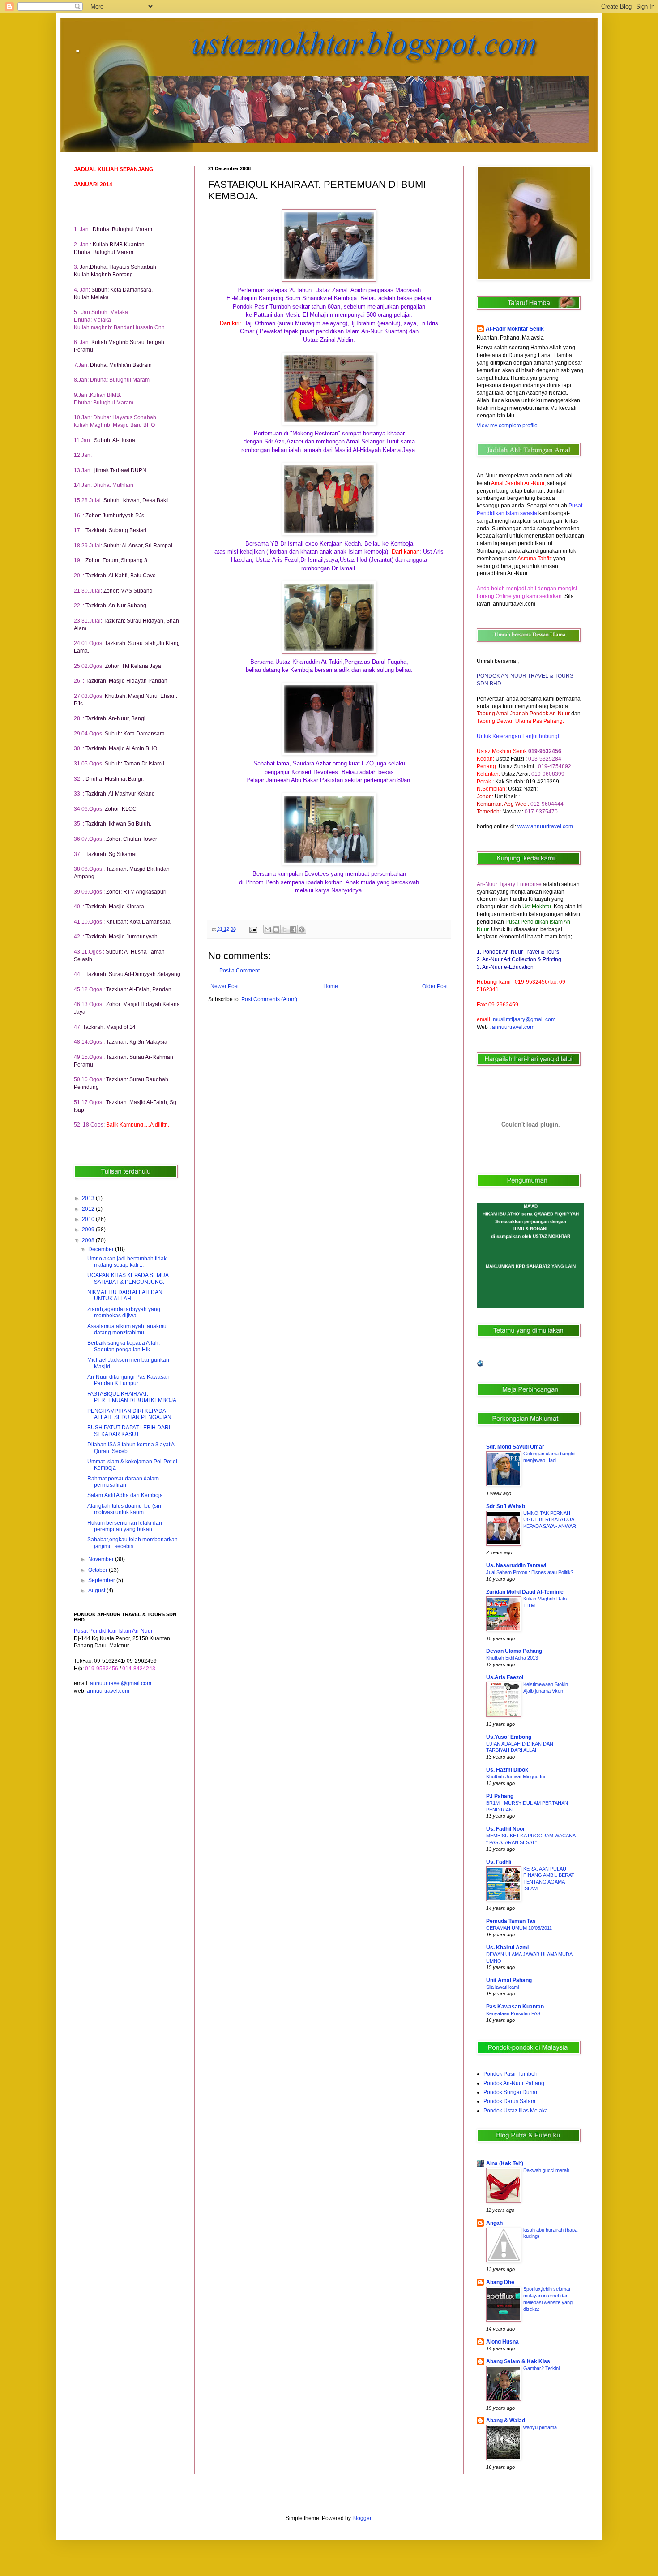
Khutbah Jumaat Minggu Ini (515, 1776)
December (102, 1249)
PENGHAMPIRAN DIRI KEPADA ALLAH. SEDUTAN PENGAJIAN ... (132, 1414)
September (102, 1580)
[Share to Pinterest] (302, 929)
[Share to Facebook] (293, 929)
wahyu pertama (540, 2427)
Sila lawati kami (502, 1987)
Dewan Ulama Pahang (514, 1651)
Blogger (362, 2518)
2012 (89, 1209)
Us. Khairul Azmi (507, 1948)
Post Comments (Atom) (269, 999)
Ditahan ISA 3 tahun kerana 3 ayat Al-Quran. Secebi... (132, 1448)
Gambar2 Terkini (541, 2368)
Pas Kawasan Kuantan (515, 2007)
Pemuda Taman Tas (511, 1921)
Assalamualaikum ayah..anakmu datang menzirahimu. (127, 1329)
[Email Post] (253, 929)
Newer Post (224, 986)
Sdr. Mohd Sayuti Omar (515, 1447)
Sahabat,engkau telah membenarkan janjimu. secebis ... (132, 1543)
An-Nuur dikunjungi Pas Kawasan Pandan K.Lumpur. (128, 1380)
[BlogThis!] (276, 929)
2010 (89, 1219)
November (102, 1559)
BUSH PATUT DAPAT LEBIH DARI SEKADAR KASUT (129, 1431)
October (98, 1570)
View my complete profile (507, 426)
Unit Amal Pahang (509, 1980)
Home (331, 986)
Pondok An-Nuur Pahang (514, 2083)
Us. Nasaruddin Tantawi (516, 1565)
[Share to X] (285, 929)
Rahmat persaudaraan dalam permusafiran (123, 1482)
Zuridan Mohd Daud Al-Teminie (525, 1592)
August (97, 1591)
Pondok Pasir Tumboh (511, 2074)
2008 (89, 1240)
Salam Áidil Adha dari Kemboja (125, 1495)
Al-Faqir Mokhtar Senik (515, 329)
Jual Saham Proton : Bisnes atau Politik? (530, 1572)
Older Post (435, 986)
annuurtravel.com (108, 1691)
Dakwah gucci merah (546, 2170)
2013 (89, 1198)
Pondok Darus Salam (509, 2101)
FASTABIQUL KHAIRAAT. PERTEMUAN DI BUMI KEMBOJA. (132, 1397)
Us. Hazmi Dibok (507, 1770)
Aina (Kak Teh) (505, 2163)
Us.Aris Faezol (505, 1677)
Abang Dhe (500, 2282)
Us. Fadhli (499, 1862)
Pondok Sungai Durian (511, 2092)
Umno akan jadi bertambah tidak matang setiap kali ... (127, 1262)
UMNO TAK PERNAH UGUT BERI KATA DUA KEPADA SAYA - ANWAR (550, 1520)
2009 (89, 1230)
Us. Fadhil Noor (506, 1829)
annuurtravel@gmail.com (121, 1683)
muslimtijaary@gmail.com (524, 1019)
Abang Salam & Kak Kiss (518, 2361)
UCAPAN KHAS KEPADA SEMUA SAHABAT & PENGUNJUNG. (128, 1278)
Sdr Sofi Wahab (506, 1506)
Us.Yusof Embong (509, 1737)
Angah (494, 2223)
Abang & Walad (506, 2421)
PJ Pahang (500, 1796)
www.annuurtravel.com (545, 826)
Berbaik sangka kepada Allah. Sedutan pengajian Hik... (124, 1346)
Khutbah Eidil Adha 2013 (512, 1658)
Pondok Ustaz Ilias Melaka (516, 2111)
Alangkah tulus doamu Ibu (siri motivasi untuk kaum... (124, 1509)
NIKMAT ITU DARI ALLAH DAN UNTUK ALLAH (125, 1295)
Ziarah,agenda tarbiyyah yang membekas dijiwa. (124, 1312)
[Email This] (268, 929)
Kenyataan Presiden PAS (513, 2013)
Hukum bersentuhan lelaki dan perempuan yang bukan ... (125, 1526)
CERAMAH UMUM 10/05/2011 (519, 1928)
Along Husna (502, 2342)
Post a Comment (239, 971)
